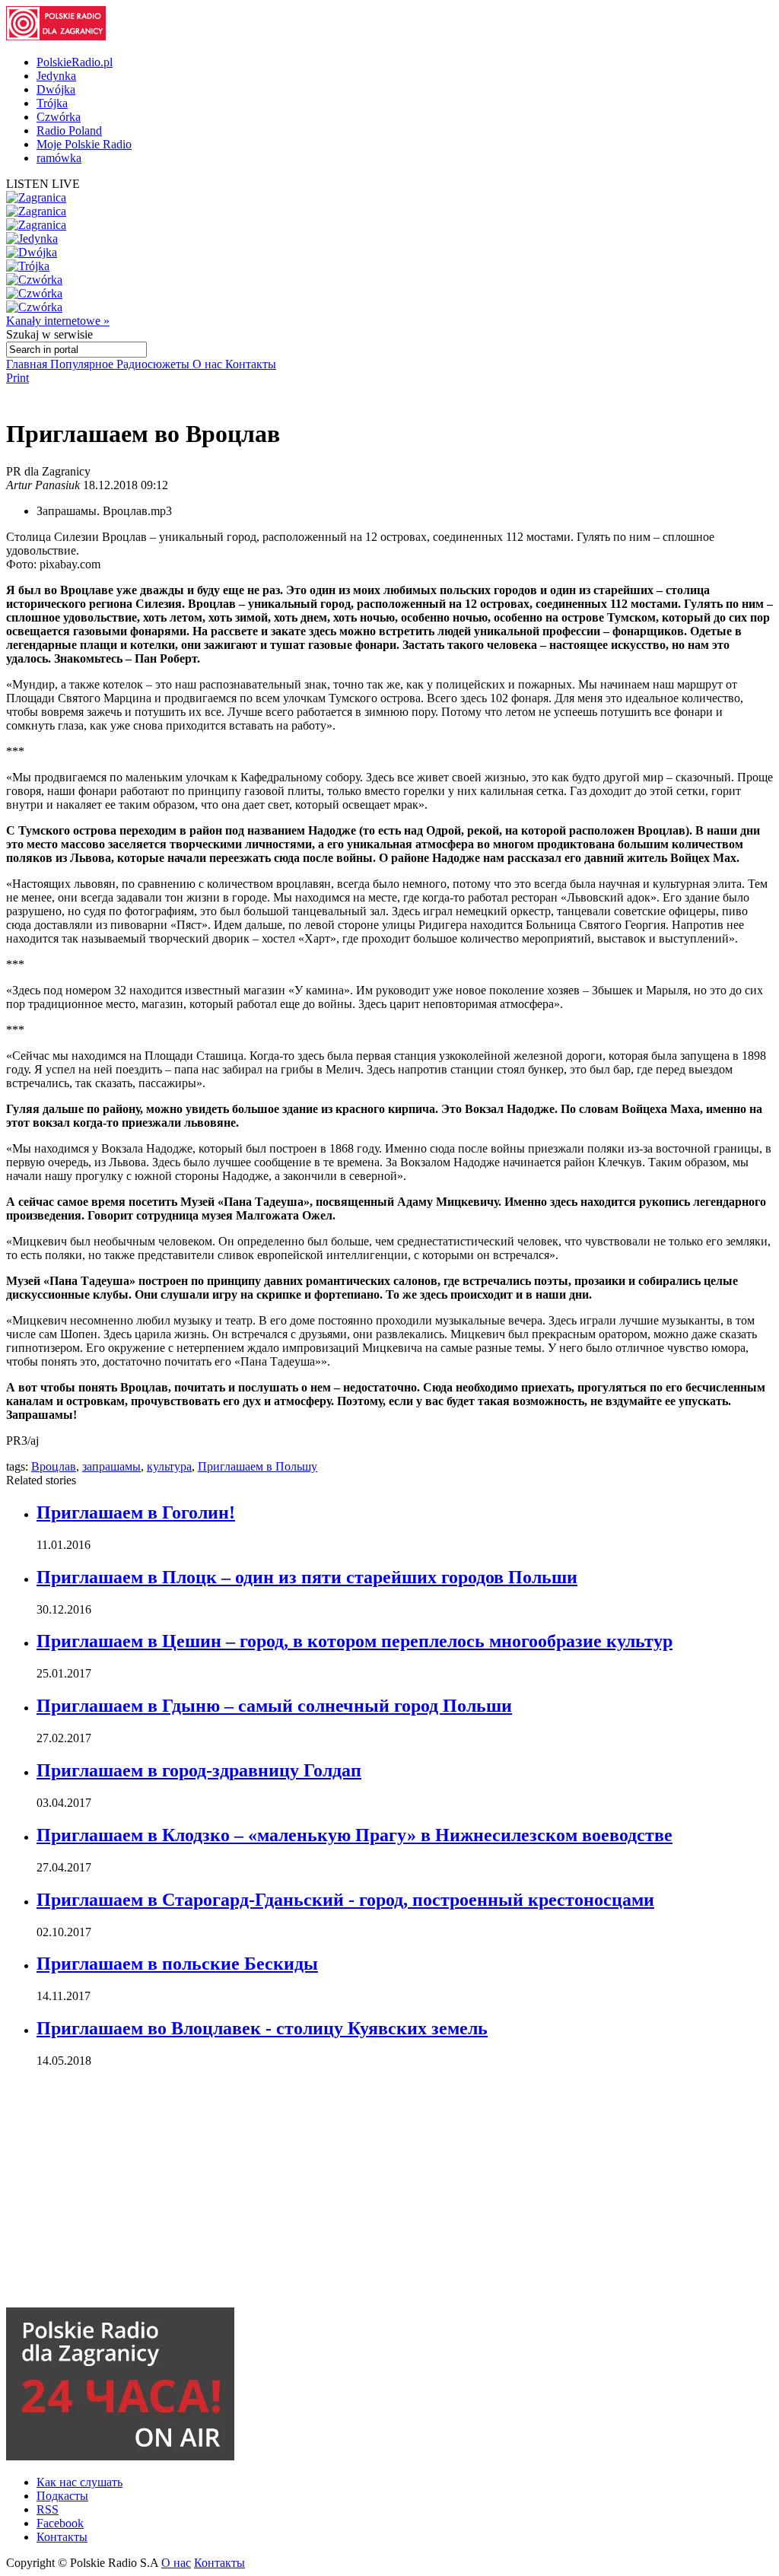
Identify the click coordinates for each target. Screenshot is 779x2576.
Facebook (60, 2523)
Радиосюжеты (154, 364)
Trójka (52, 103)
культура (169, 1466)
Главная (28, 364)
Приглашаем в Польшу (258, 1466)
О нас (209, 364)
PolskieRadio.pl (75, 62)
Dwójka (56, 89)
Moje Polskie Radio (84, 144)
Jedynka (56, 76)
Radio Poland (69, 130)
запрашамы (111, 1466)
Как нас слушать (79, 2482)
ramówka (59, 158)
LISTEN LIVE (43, 184)
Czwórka (59, 117)
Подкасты (62, 2496)
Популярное (83, 364)
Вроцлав (54, 1466)
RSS (48, 2509)
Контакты (251, 364)
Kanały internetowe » (58, 321)
